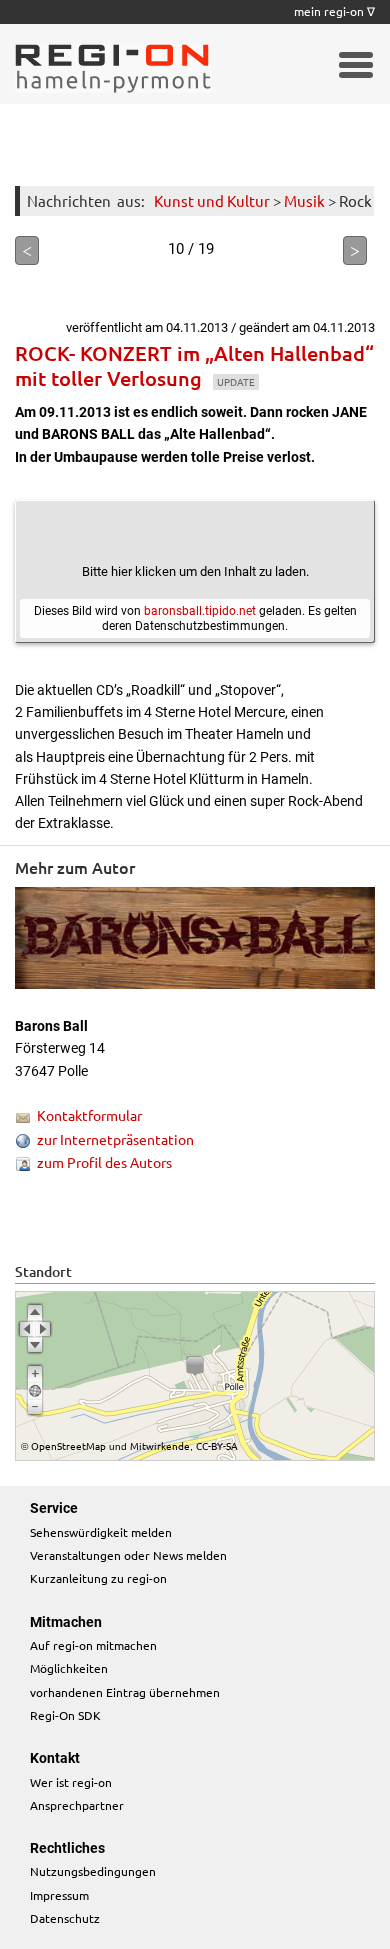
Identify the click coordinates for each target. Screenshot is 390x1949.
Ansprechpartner (77, 1805)
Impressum (59, 1895)
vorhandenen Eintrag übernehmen (125, 1692)
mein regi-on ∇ (334, 11)
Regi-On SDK (65, 1715)
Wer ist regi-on (71, 1782)
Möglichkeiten (69, 1668)
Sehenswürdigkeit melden (101, 1532)
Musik (304, 200)
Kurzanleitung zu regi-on (98, 1578)
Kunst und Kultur (212, 200)
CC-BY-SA (217, 1445)
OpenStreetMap (68, 1445)
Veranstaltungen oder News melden (128, 1555)
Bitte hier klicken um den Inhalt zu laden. (195, 571)
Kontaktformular (89, 1115)
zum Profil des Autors (104, 1162)
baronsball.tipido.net (200, 611)
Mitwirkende (160, 1445)
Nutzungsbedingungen (93, 1871)
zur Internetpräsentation (115, 1139)
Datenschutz (65, 1918)
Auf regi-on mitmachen (93, 1645)
